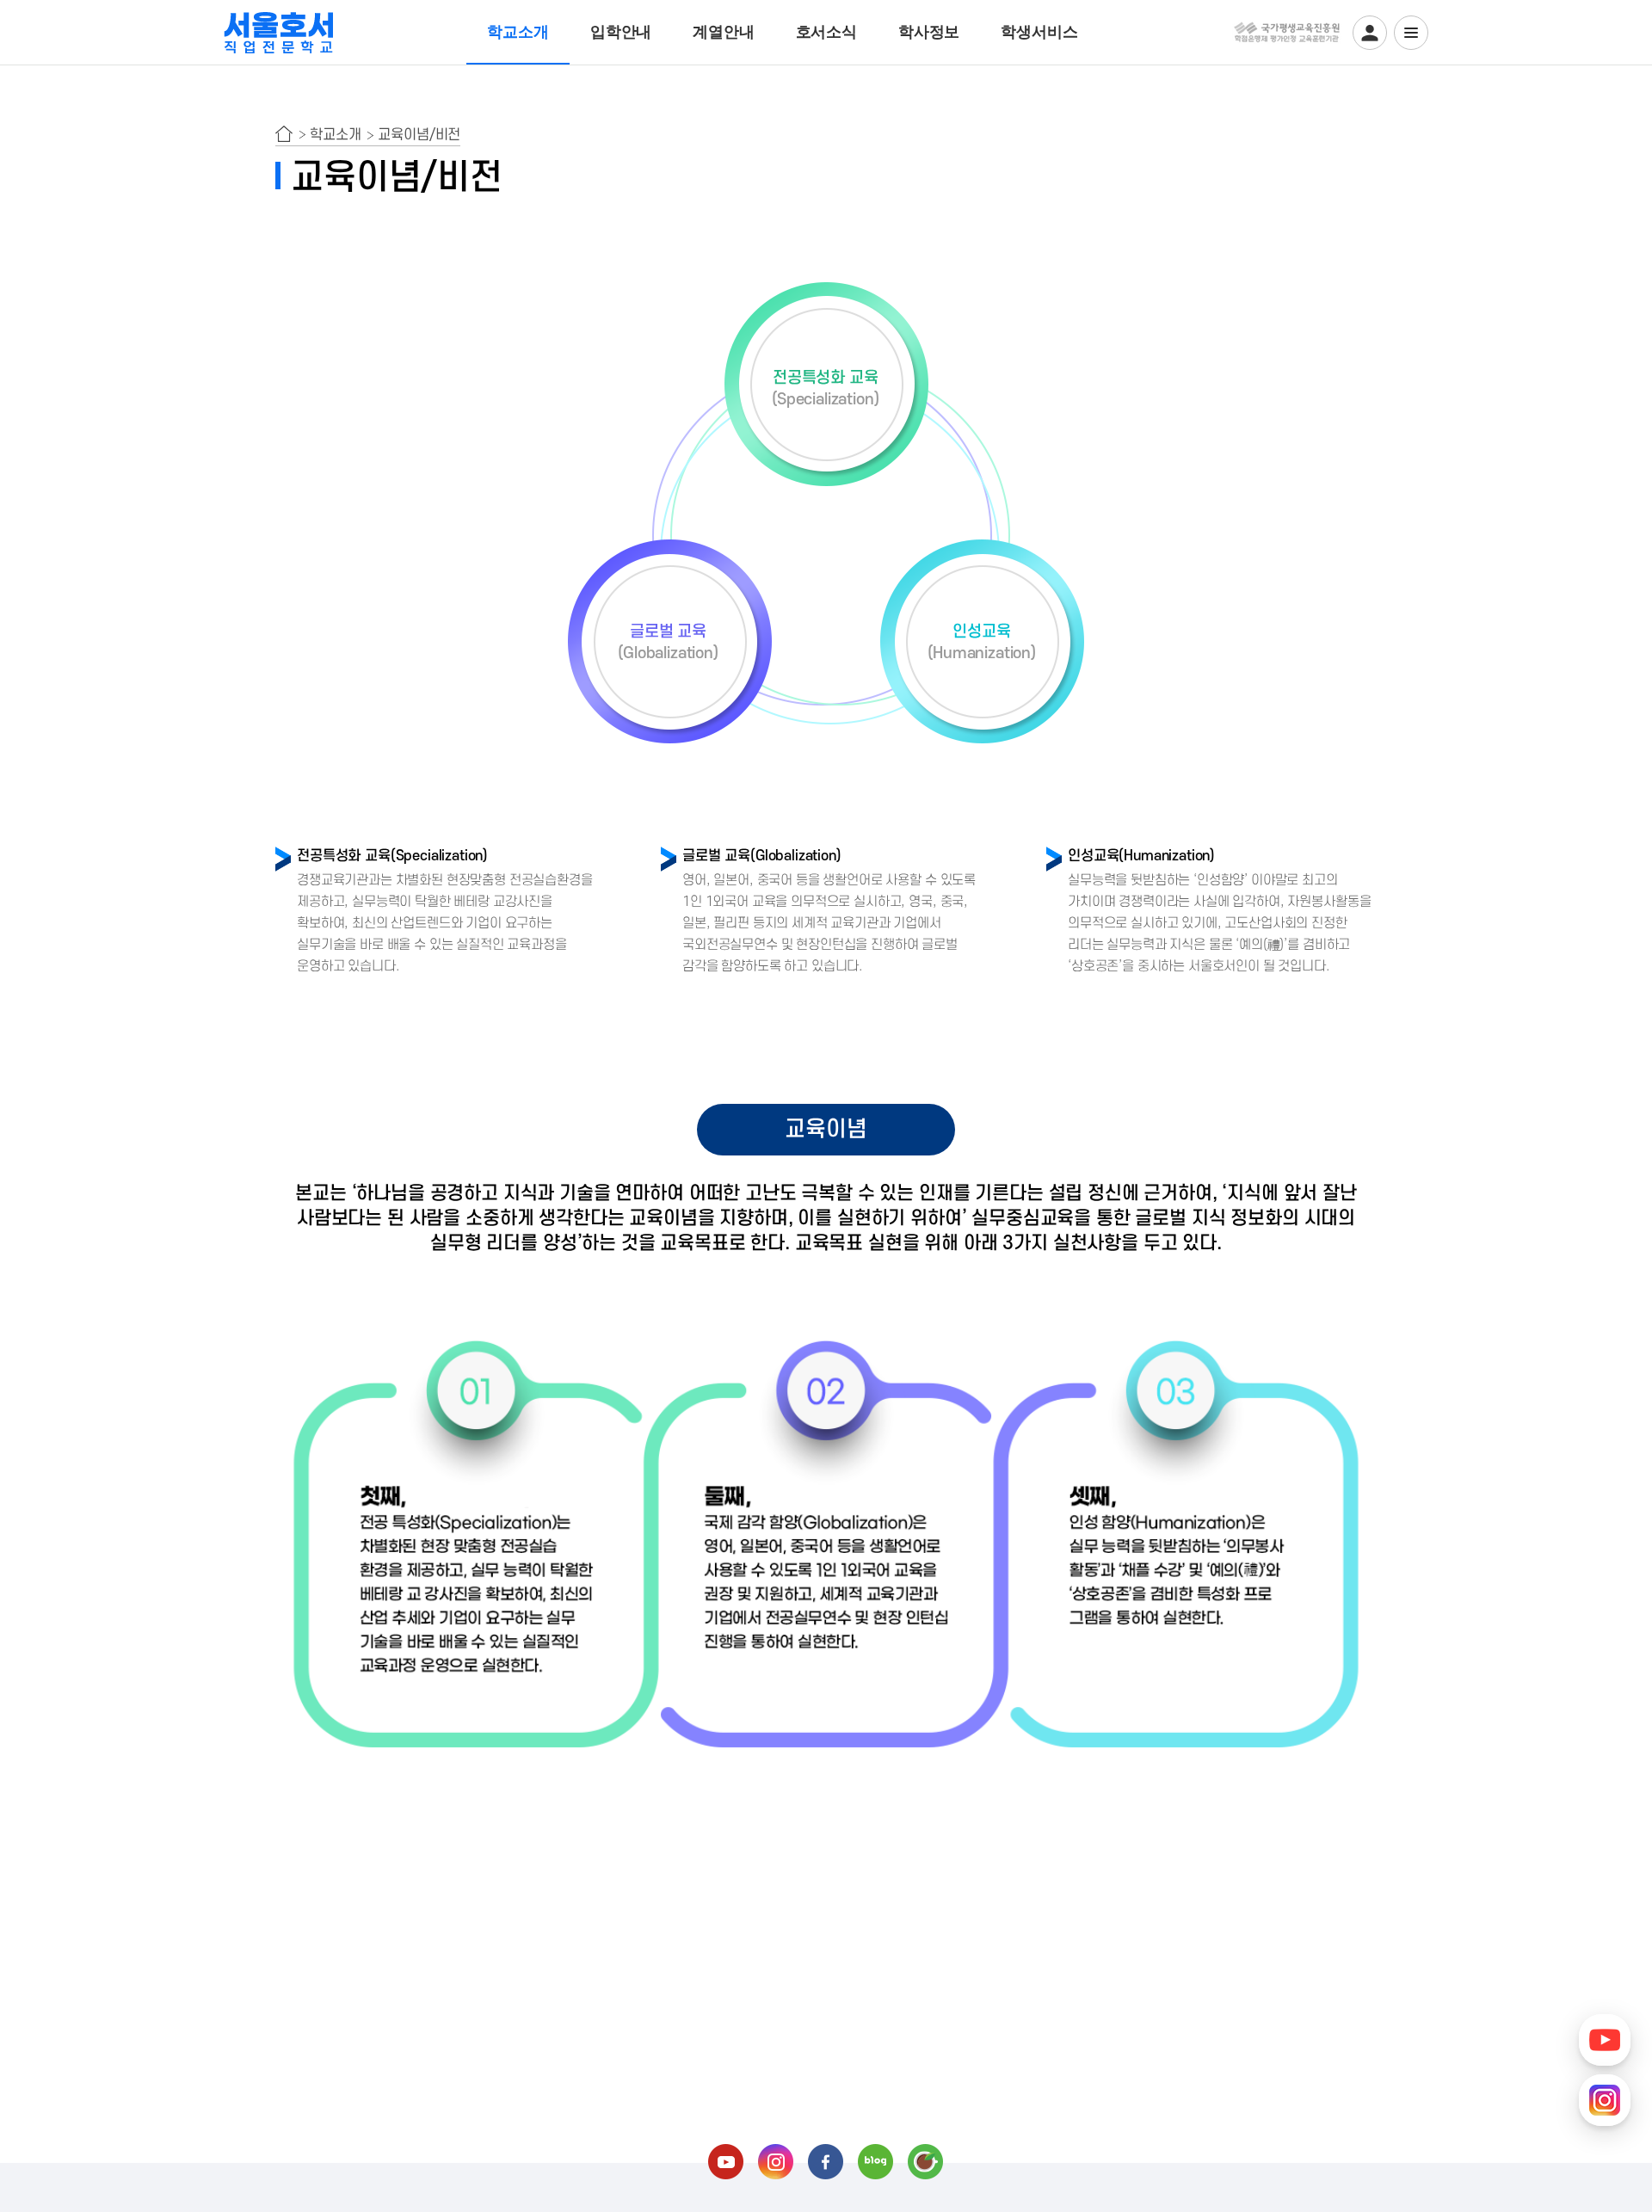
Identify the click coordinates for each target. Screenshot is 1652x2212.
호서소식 (826, 32)
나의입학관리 (1370, 33)
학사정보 (929, 32)
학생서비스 (1039, 32)
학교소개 (518, 32)
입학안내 (621, 32)
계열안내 (723, 32)
